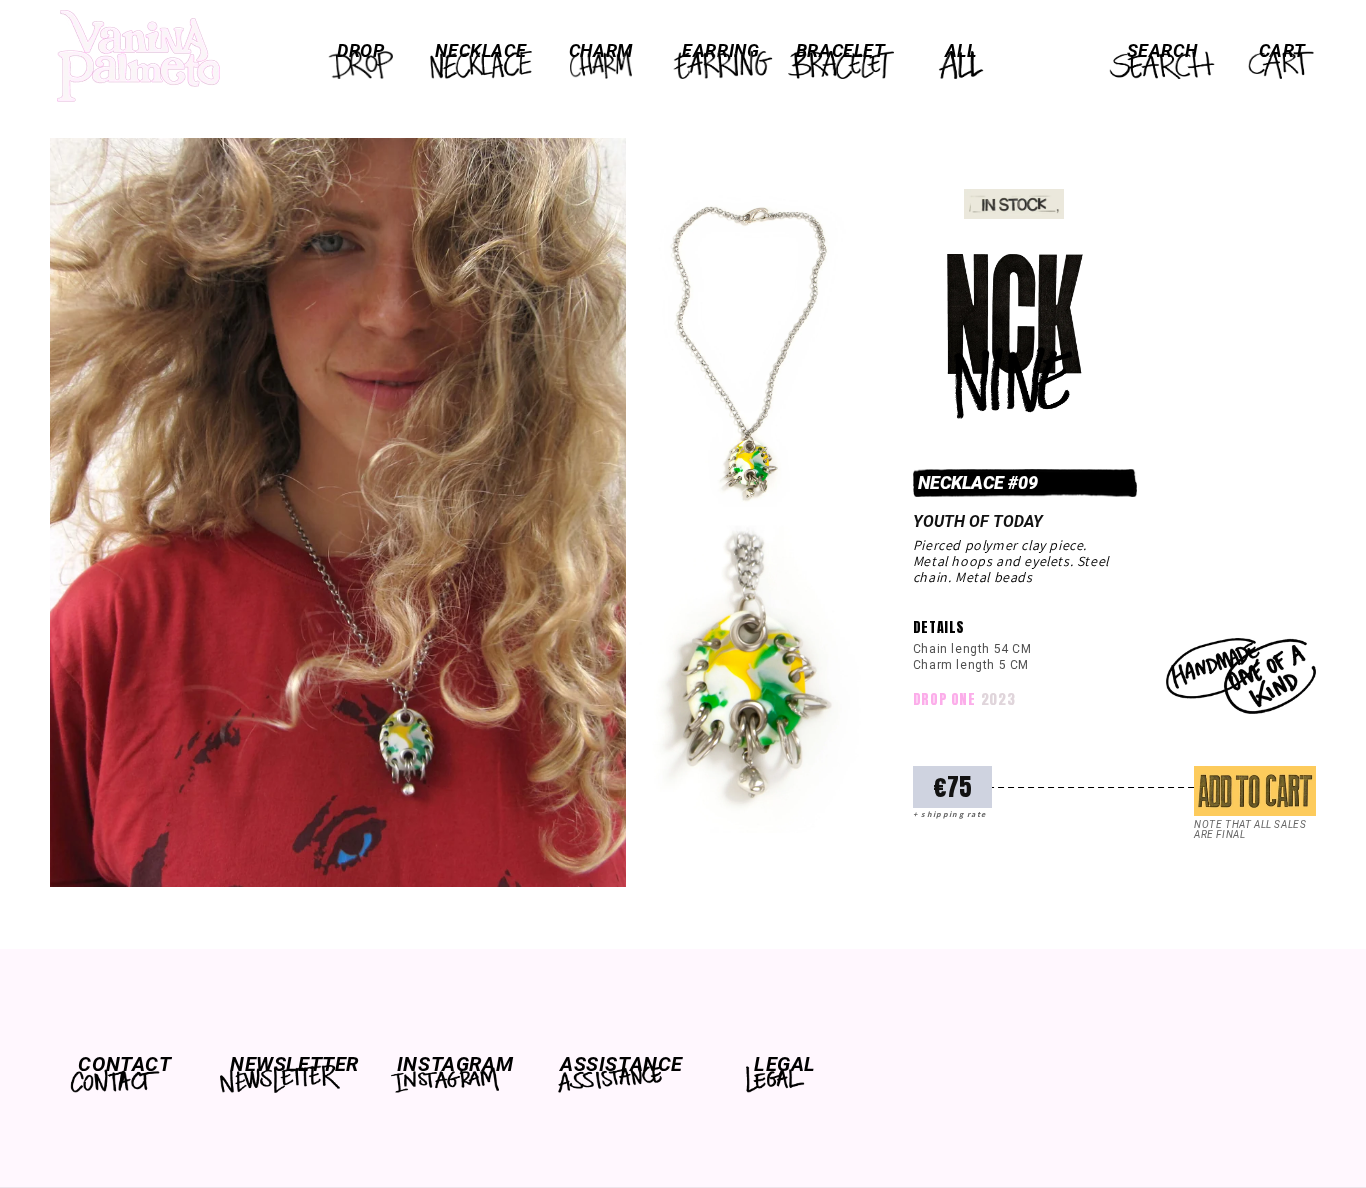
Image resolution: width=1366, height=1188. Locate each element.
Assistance (620, 1064)
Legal (785, 1064)
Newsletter (290, 1064)
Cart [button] (1282, 50)
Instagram (455, 1064)
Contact (124, 1064)
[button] (361, 51)
